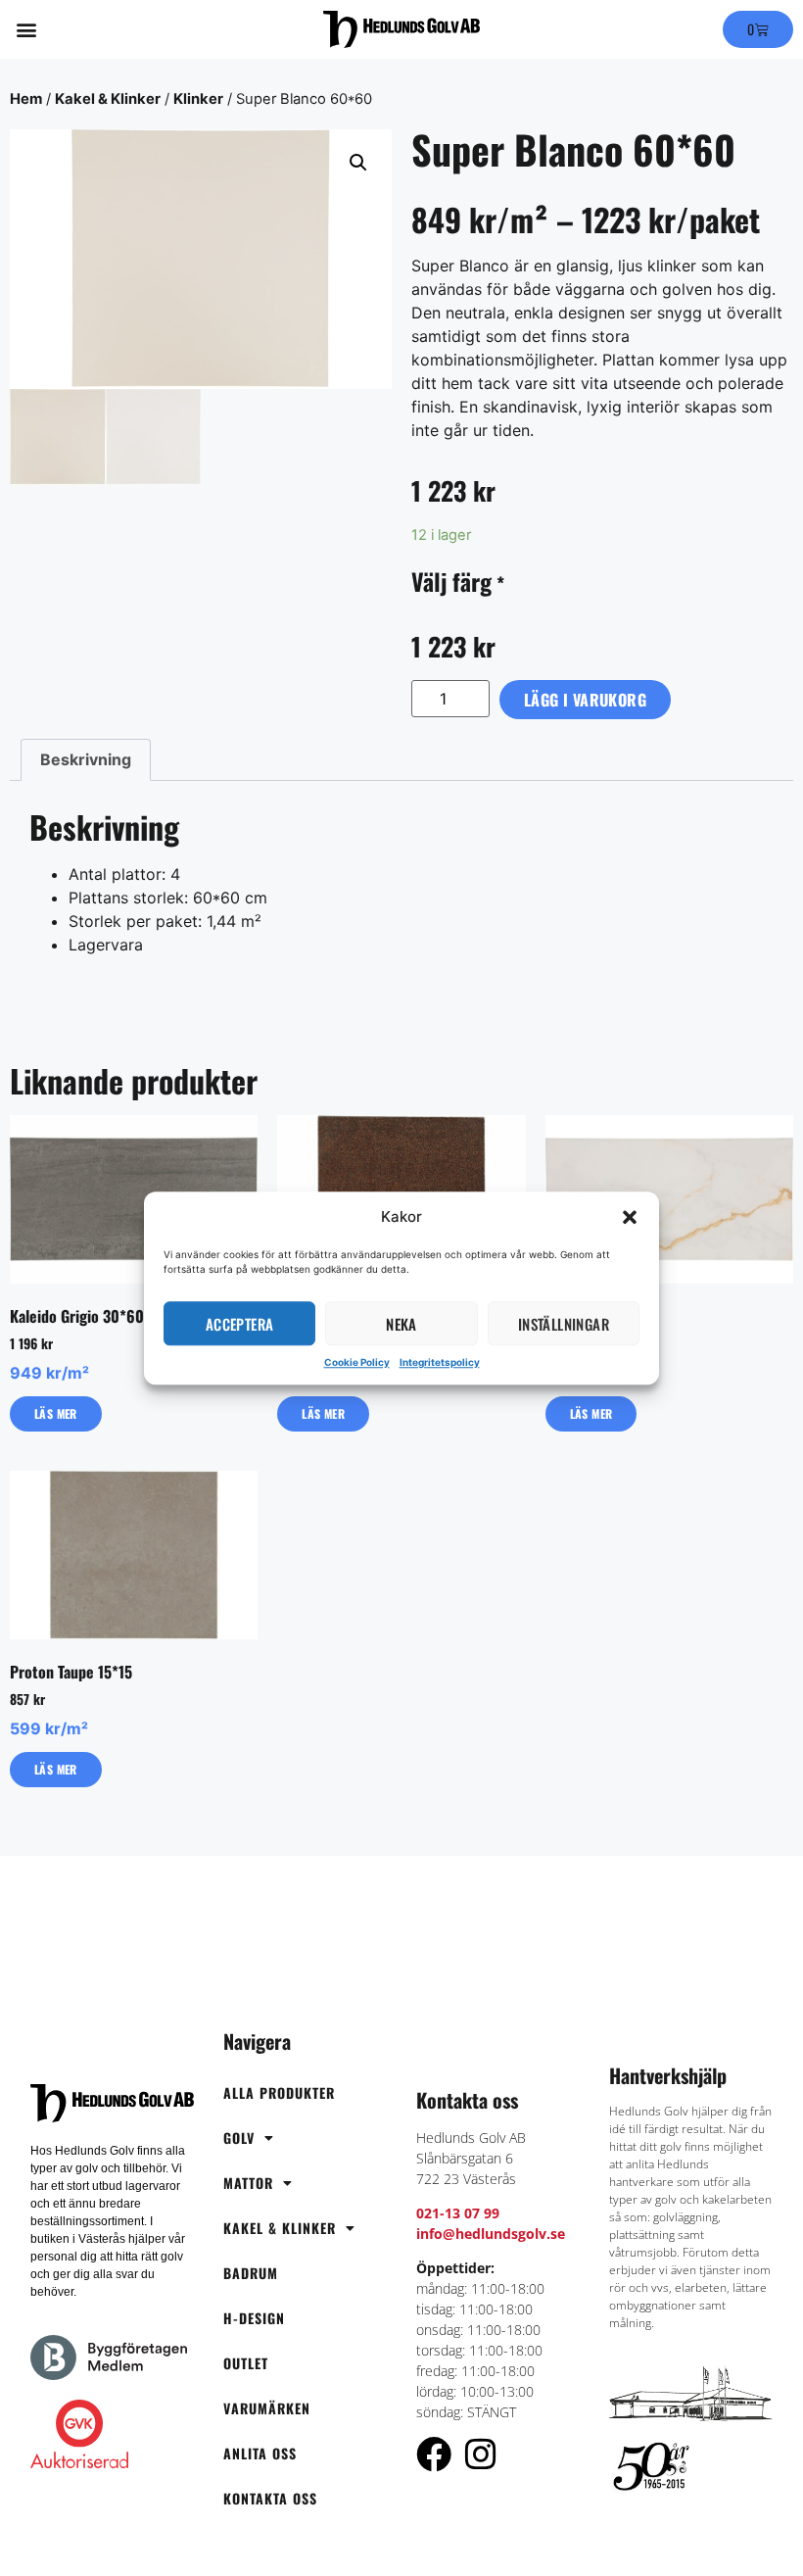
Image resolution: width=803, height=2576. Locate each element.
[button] (630, 1217)
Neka (401, 1324)
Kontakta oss (270, 2498)
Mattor (248, 2183)
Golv (239, 2138)
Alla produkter (279, 2092)
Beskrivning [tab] (86, 759)
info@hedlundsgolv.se (491, 2234)
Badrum (251, 2273)
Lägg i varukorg (585, 700)
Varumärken (267, 2408)
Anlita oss (260, 2453)
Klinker (198, 99)
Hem (26, 99)
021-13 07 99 (458, 2213)
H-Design (254, 2318)
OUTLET (246, 2363)
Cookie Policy (357, 1362)
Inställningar (564, 1324)
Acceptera (240, 1324)
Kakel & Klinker (108, 99)
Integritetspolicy (440, 1362)
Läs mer (56, 1413)
